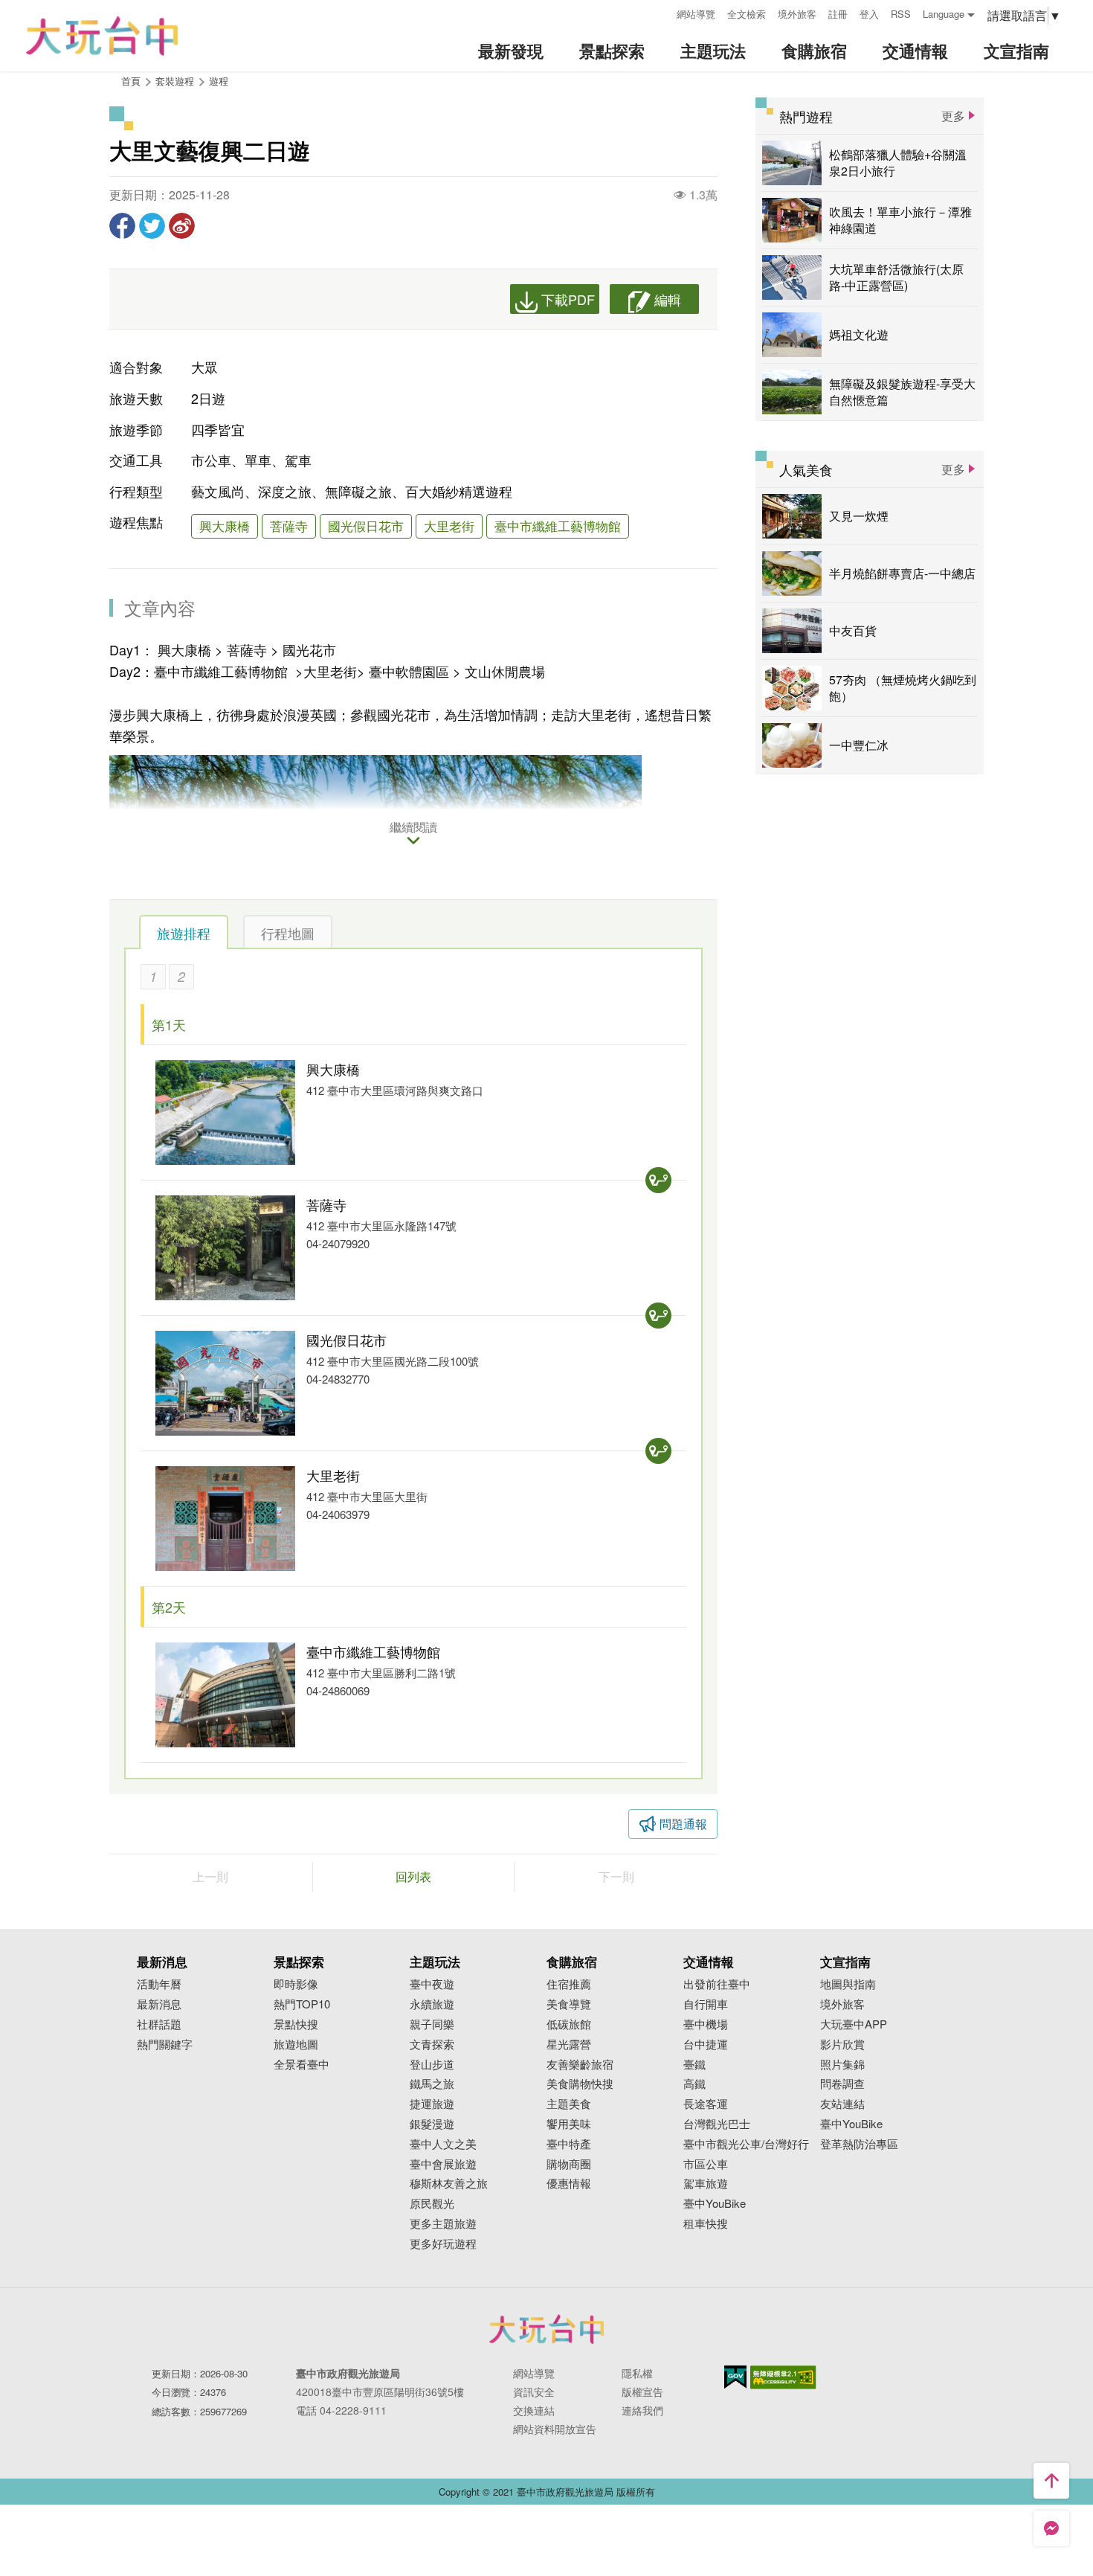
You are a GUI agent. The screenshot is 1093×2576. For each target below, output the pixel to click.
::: (660, 12)
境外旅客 (797, 14)
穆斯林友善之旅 (449, 2184)
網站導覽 (696, 14)
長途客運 (706, 2104)
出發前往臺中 (717, 1984)
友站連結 (842, 2104)
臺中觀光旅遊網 (102, 36)
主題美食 (569, 2104)
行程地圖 (288, 933)
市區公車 (706, 2164)
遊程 (219, 81)
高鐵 (694, 2084)
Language (944, 14)
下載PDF (568, 299)
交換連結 (534, 2410)
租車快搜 (706, 2224)
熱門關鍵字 (165, 2045)
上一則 (210, 1876)
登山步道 (432, 2065)
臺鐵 (694, 2065)
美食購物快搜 (580, 2084)
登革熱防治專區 (859, 2144)
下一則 (616, 1876)
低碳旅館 (569, 2024)
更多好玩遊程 (443, 2244)
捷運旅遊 (432, 2104)
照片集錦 (842, 2065)
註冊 (838, 14)
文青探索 (432, 2045)
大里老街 (449, 526)
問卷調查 (842, 2084)
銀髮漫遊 (432, 2124)
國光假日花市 (366, 526)
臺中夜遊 (432, 1984)
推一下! (152, 226)
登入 (869, 14)
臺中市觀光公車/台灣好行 (746, 2144)
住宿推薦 (569, 1984)
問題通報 (683, 1824)
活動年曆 (159, 1984)
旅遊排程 (184, 933)
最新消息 (159, 2004)
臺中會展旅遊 (443, 2164)
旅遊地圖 (296, 2045)
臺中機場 (706, 2024)
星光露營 (569, 2045)
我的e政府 (735, 2377)
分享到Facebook (122, 226)
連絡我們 (642, 2410)
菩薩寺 (289, 526)
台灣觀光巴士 (717, 2124)
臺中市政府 (546, 2329)
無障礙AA (783, 2377)
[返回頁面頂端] (1051, 2481)
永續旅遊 (432, 2004)
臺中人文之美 (443, 2144)
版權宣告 (642, 2392)
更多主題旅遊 (443, 2224)
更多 (953, 116)
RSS (901, 14)
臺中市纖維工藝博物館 (558, 526)
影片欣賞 (842, 2045)
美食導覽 (569, 2004)
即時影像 (296, 1984)
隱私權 (637, 2373)
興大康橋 (225, 526)
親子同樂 (432, 2024)
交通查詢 (658, 1180)
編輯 (668, 299)
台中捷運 (706, 2045)
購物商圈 (569, 2164)
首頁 (131, 81)
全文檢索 (747, 14)
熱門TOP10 (302, 2004)
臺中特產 (569, 2144)
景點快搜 (296, 2024)
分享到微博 (182, 226)
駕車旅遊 (706, 2184)
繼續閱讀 (413, 828)
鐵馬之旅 (432, 2084)
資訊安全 (534, 2392)
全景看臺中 (302, 2065)
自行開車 (706, 2004)
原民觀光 (432, 2204)
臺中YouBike (715, 2204)
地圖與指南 (848, 1984)
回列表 (413, 1876)
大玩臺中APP (854, 2024)
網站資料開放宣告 (555, 2429)
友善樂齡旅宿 (580, 2065)
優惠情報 (569, 2184)
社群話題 (159, 2024)
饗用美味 (569, 2124)
